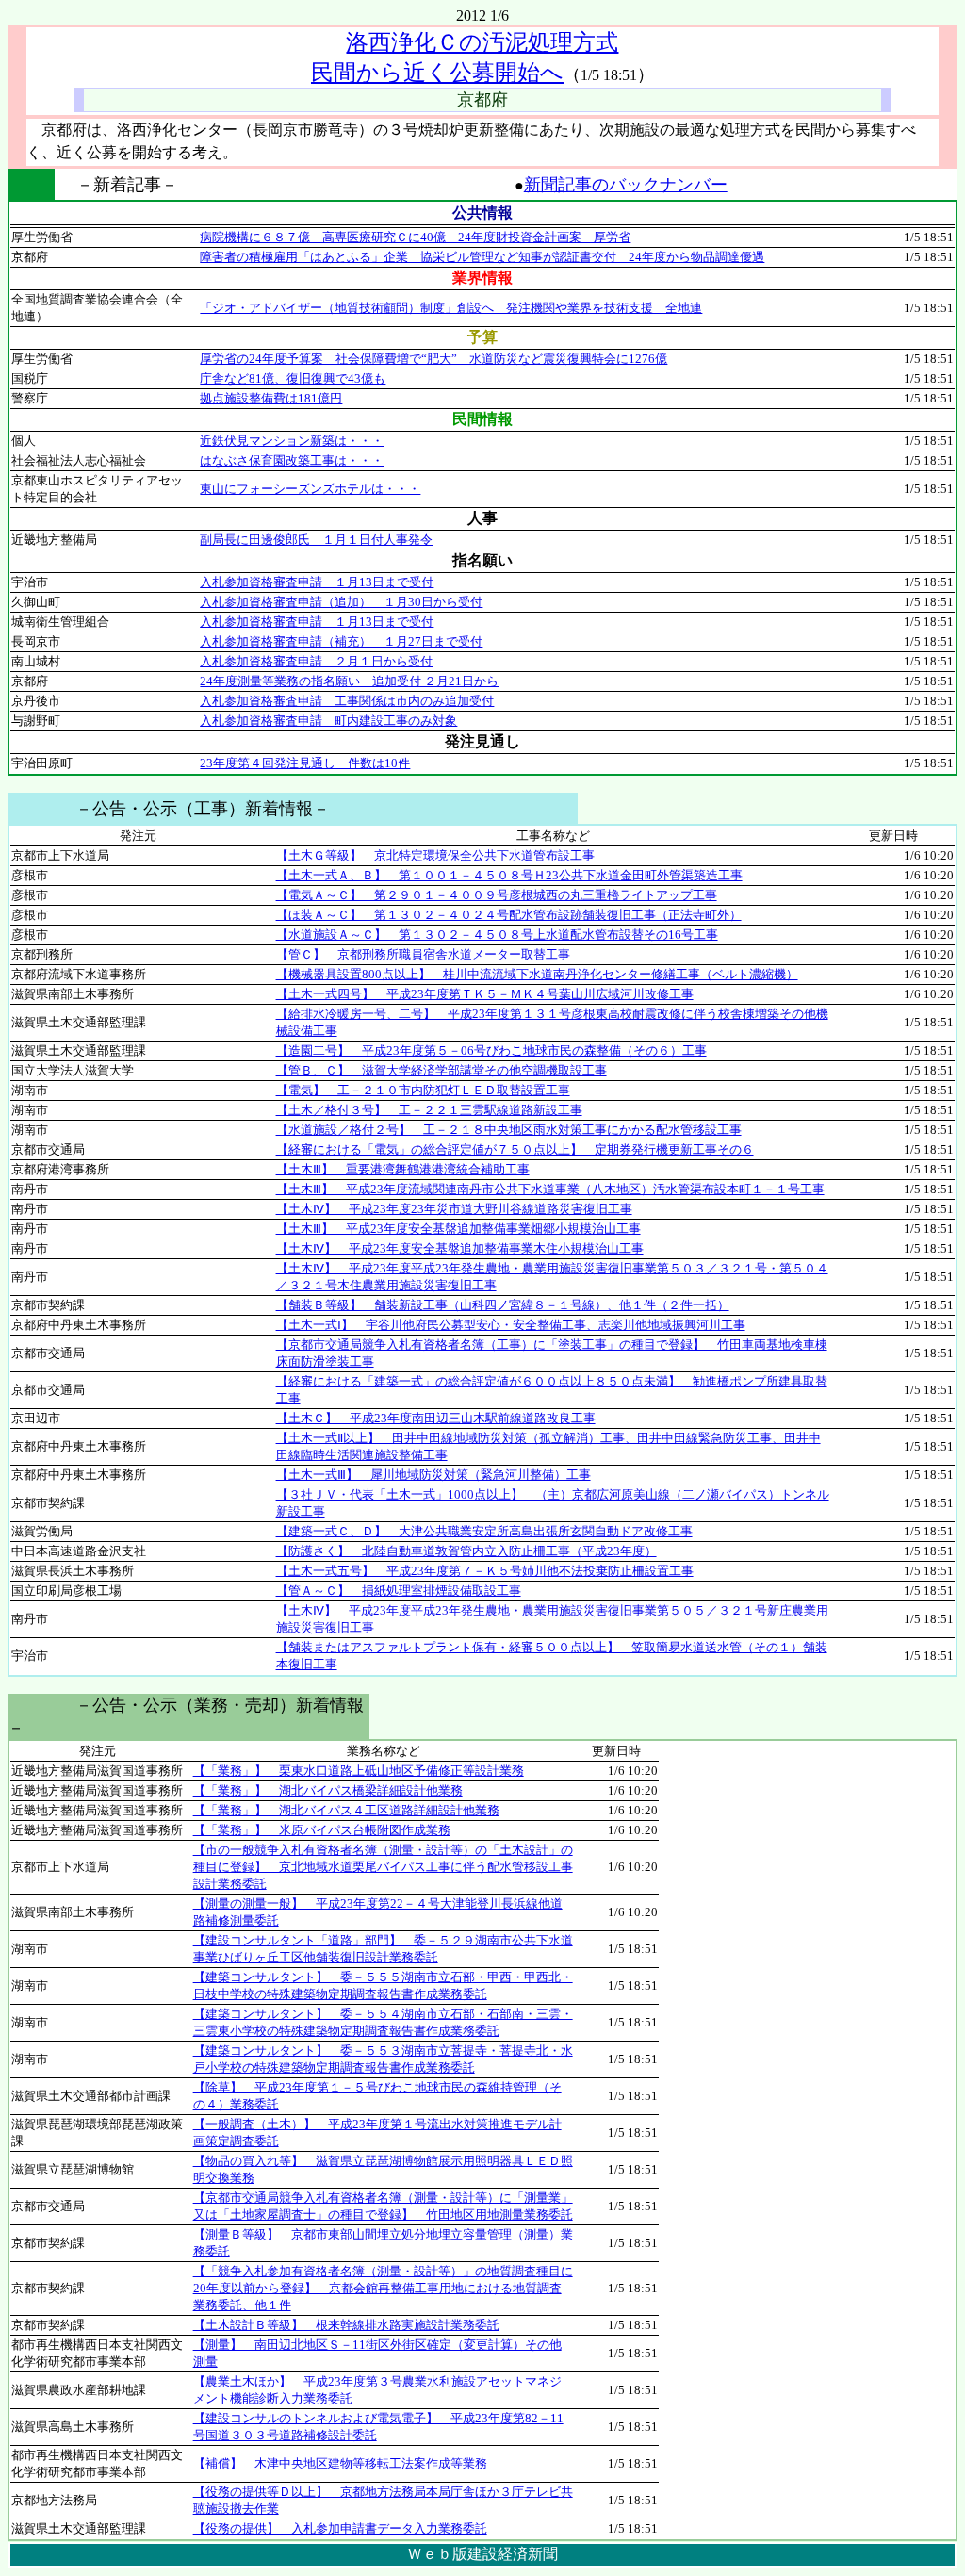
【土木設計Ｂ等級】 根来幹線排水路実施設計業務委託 (346, 2325)
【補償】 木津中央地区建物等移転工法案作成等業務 (340, 2463)
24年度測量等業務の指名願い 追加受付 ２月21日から (349, 681)
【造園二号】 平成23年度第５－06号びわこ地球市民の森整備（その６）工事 (491, 1050)
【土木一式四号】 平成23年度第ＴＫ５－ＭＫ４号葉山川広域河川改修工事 (485, 994)
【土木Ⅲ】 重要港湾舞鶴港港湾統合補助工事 (403, 1169)
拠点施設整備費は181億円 (271, 398)
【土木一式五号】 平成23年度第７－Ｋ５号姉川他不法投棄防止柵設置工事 (485, 1571)
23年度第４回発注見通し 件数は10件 (305, 763)
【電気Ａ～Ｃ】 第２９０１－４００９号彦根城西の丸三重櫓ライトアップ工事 (497, 895)
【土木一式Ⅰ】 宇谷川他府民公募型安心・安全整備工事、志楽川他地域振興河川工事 (511, 1325)
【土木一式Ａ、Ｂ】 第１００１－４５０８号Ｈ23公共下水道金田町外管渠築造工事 (509, 875)
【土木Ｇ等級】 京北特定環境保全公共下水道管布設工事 (435, 855)
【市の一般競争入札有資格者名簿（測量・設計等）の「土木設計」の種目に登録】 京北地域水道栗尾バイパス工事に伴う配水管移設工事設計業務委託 (383, 1867)
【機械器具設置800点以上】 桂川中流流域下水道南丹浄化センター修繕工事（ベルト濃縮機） (537, 974)
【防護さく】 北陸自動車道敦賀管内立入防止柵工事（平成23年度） (466, 1551)
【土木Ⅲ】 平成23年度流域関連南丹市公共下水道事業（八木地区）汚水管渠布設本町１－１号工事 (550, 1189)
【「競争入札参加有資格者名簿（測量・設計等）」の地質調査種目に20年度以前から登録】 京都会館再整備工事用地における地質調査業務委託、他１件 (383, 2288)
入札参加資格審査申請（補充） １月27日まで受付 (341, 641)
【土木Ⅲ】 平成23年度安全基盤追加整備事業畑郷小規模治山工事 (458, 1229)
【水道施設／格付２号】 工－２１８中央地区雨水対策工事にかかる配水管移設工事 (509, 1130)
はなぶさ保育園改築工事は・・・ (292, 460)
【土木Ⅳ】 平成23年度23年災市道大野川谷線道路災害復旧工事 (454, 1209)
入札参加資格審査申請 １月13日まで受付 (317, 582)
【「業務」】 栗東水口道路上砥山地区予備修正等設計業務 (359, 1771)
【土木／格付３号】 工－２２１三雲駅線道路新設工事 (429, 1110)
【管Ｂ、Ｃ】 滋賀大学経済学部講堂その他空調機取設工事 (442, 1070)
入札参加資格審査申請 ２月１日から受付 (316, 661)
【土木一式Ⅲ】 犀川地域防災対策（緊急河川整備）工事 (433, 1475)
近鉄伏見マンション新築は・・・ (292, 441)
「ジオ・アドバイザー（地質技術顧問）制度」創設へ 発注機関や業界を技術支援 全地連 (451, 308)
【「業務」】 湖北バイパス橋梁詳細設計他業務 (328, 1790)
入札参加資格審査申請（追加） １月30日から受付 (341, 602)
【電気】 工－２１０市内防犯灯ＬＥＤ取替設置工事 (423, 1090)
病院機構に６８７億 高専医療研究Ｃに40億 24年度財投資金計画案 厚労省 (415, 237)
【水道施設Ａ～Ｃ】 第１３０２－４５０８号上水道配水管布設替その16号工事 (497, 935)
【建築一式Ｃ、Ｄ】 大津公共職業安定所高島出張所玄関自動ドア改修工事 (484, 1531)
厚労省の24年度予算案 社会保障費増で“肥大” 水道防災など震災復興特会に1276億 (433, 359)
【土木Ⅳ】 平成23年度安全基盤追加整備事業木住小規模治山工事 (460, 1248)
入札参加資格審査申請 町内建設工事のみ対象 (328, 721)
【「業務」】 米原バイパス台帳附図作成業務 (322, 1830)
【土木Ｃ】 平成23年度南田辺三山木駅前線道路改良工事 (436, 1418)
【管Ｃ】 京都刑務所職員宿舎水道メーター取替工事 (423, 954)
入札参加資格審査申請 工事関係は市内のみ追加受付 (347, 701)
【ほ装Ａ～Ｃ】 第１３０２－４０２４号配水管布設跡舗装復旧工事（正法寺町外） (509, 915)
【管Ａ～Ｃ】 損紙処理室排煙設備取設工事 (399, 1591)
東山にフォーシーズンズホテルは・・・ (310, 489)
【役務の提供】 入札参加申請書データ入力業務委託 (340, 2528)
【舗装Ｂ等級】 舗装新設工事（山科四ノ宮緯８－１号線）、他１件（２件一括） (503, 1305)
